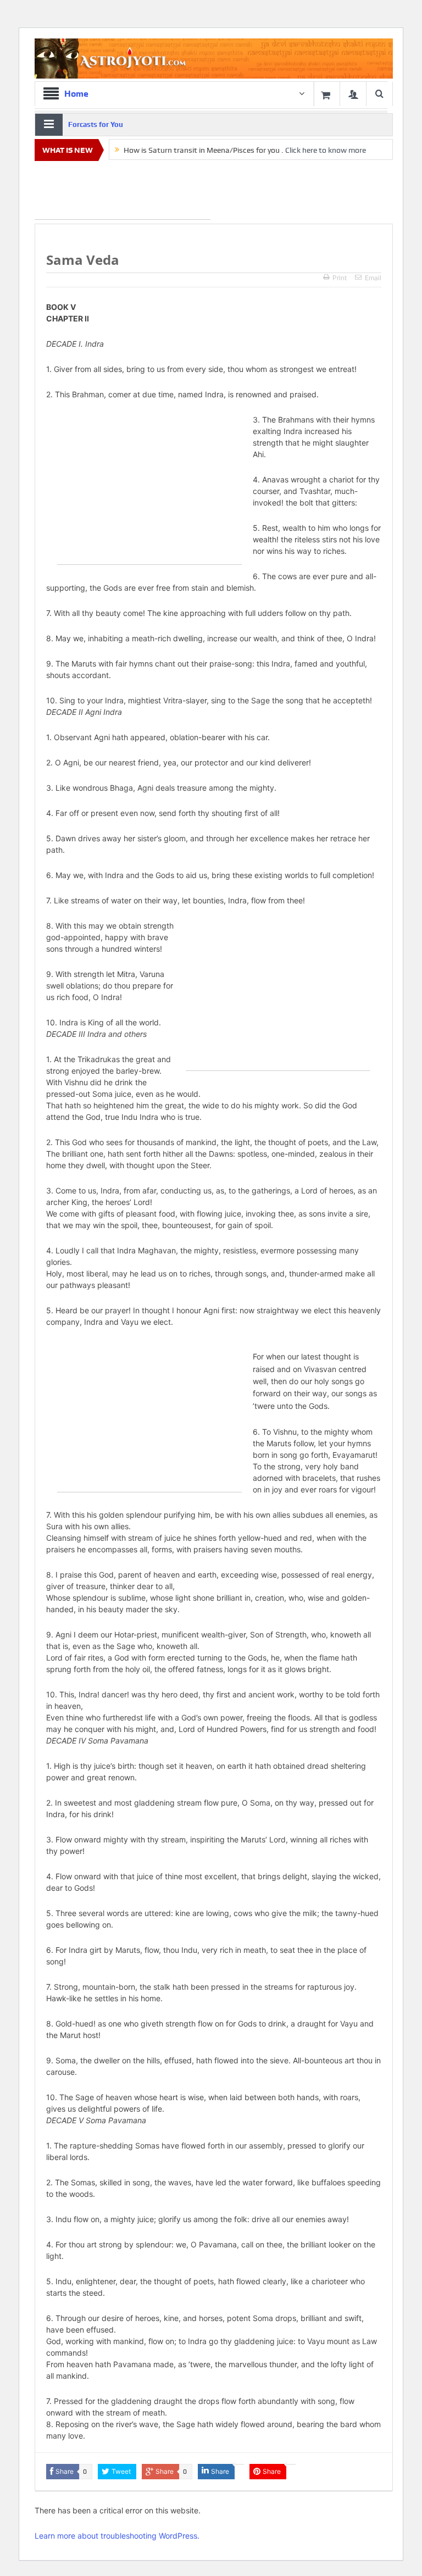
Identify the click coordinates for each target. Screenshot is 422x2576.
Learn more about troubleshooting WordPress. (117, 2536)
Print (340, 278)
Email (373, 278)
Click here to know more (326, 150)
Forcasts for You (96, 124)
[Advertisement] (123, 192)
